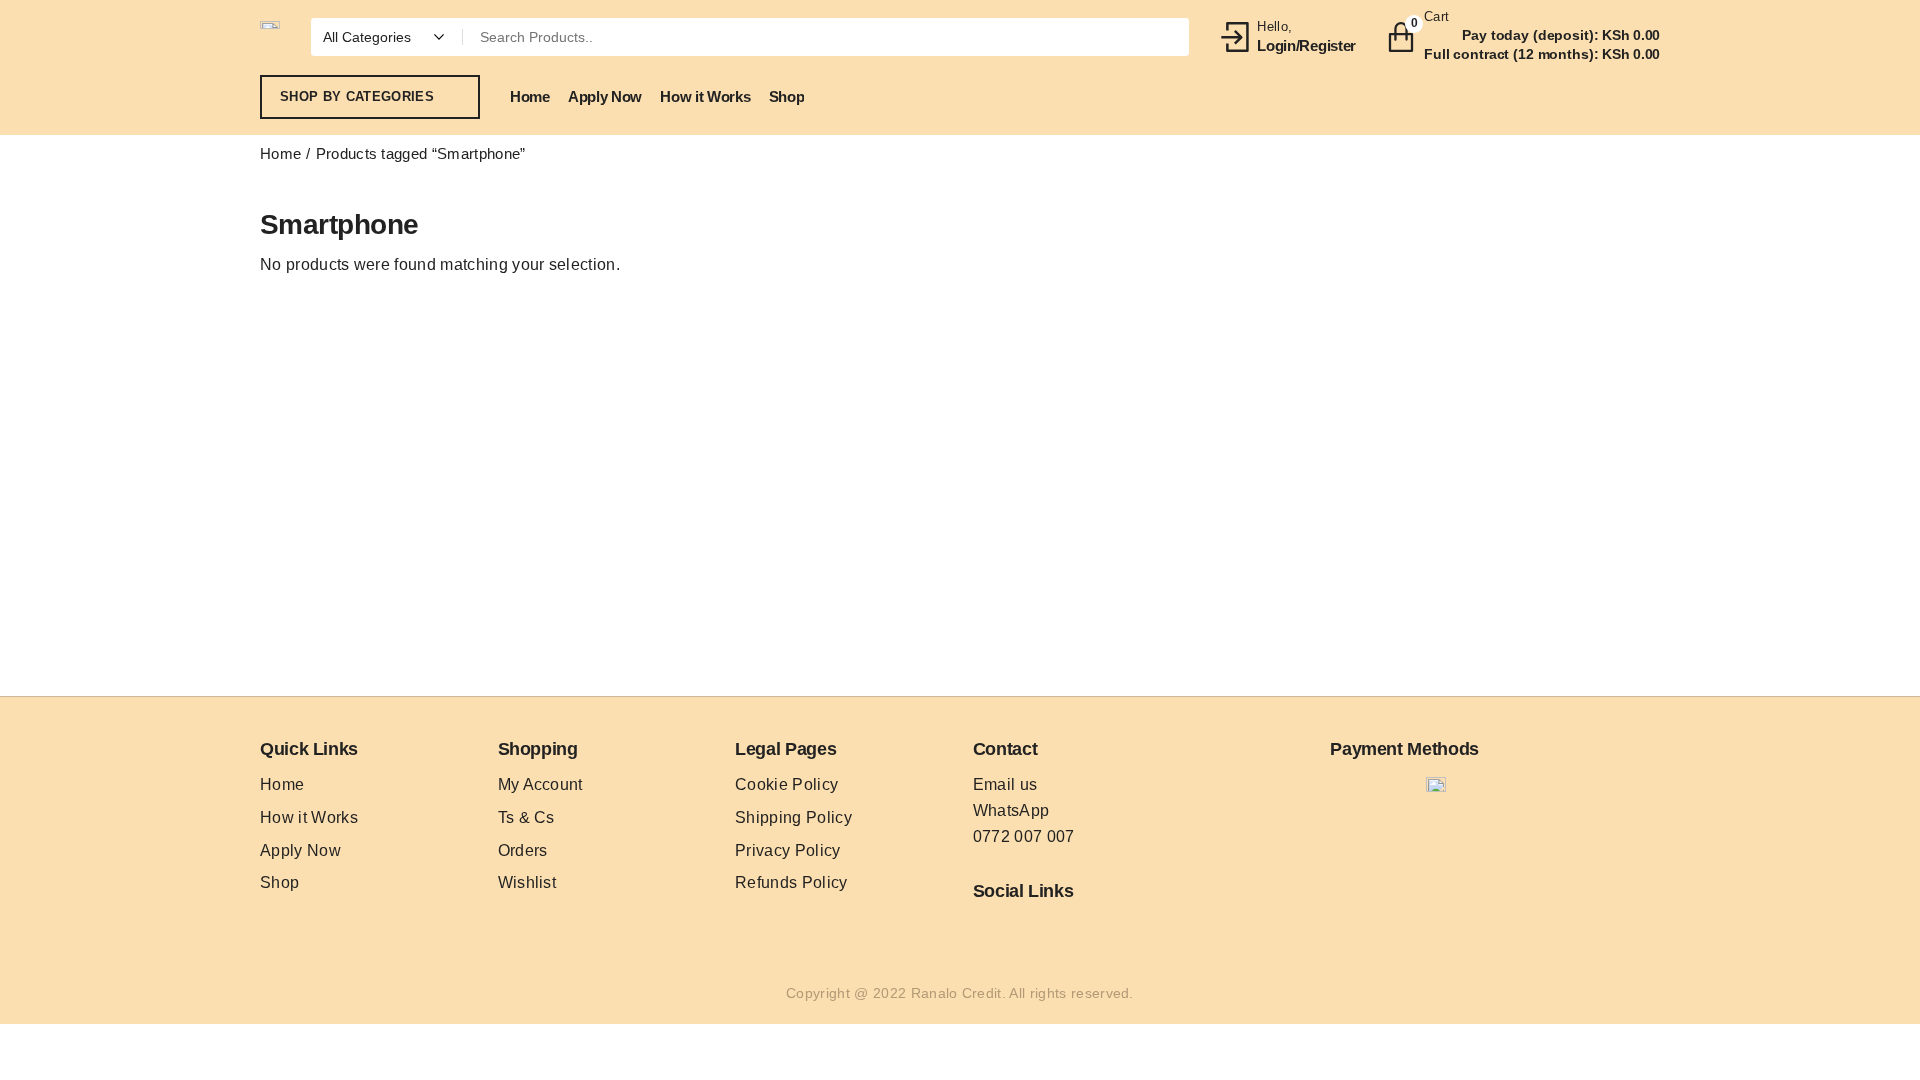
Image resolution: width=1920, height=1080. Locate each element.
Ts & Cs (526, 817)
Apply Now (300, 850)
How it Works (309, 817)
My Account (540, 784)
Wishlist (527, 882)
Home (280, 153)
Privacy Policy (787, 850)
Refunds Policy (791, 882)
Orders (523, 850)
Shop (279, 882)
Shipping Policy (793, 817)
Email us (1005, 784)
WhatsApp (1011, 810)
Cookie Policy (786, 784)
